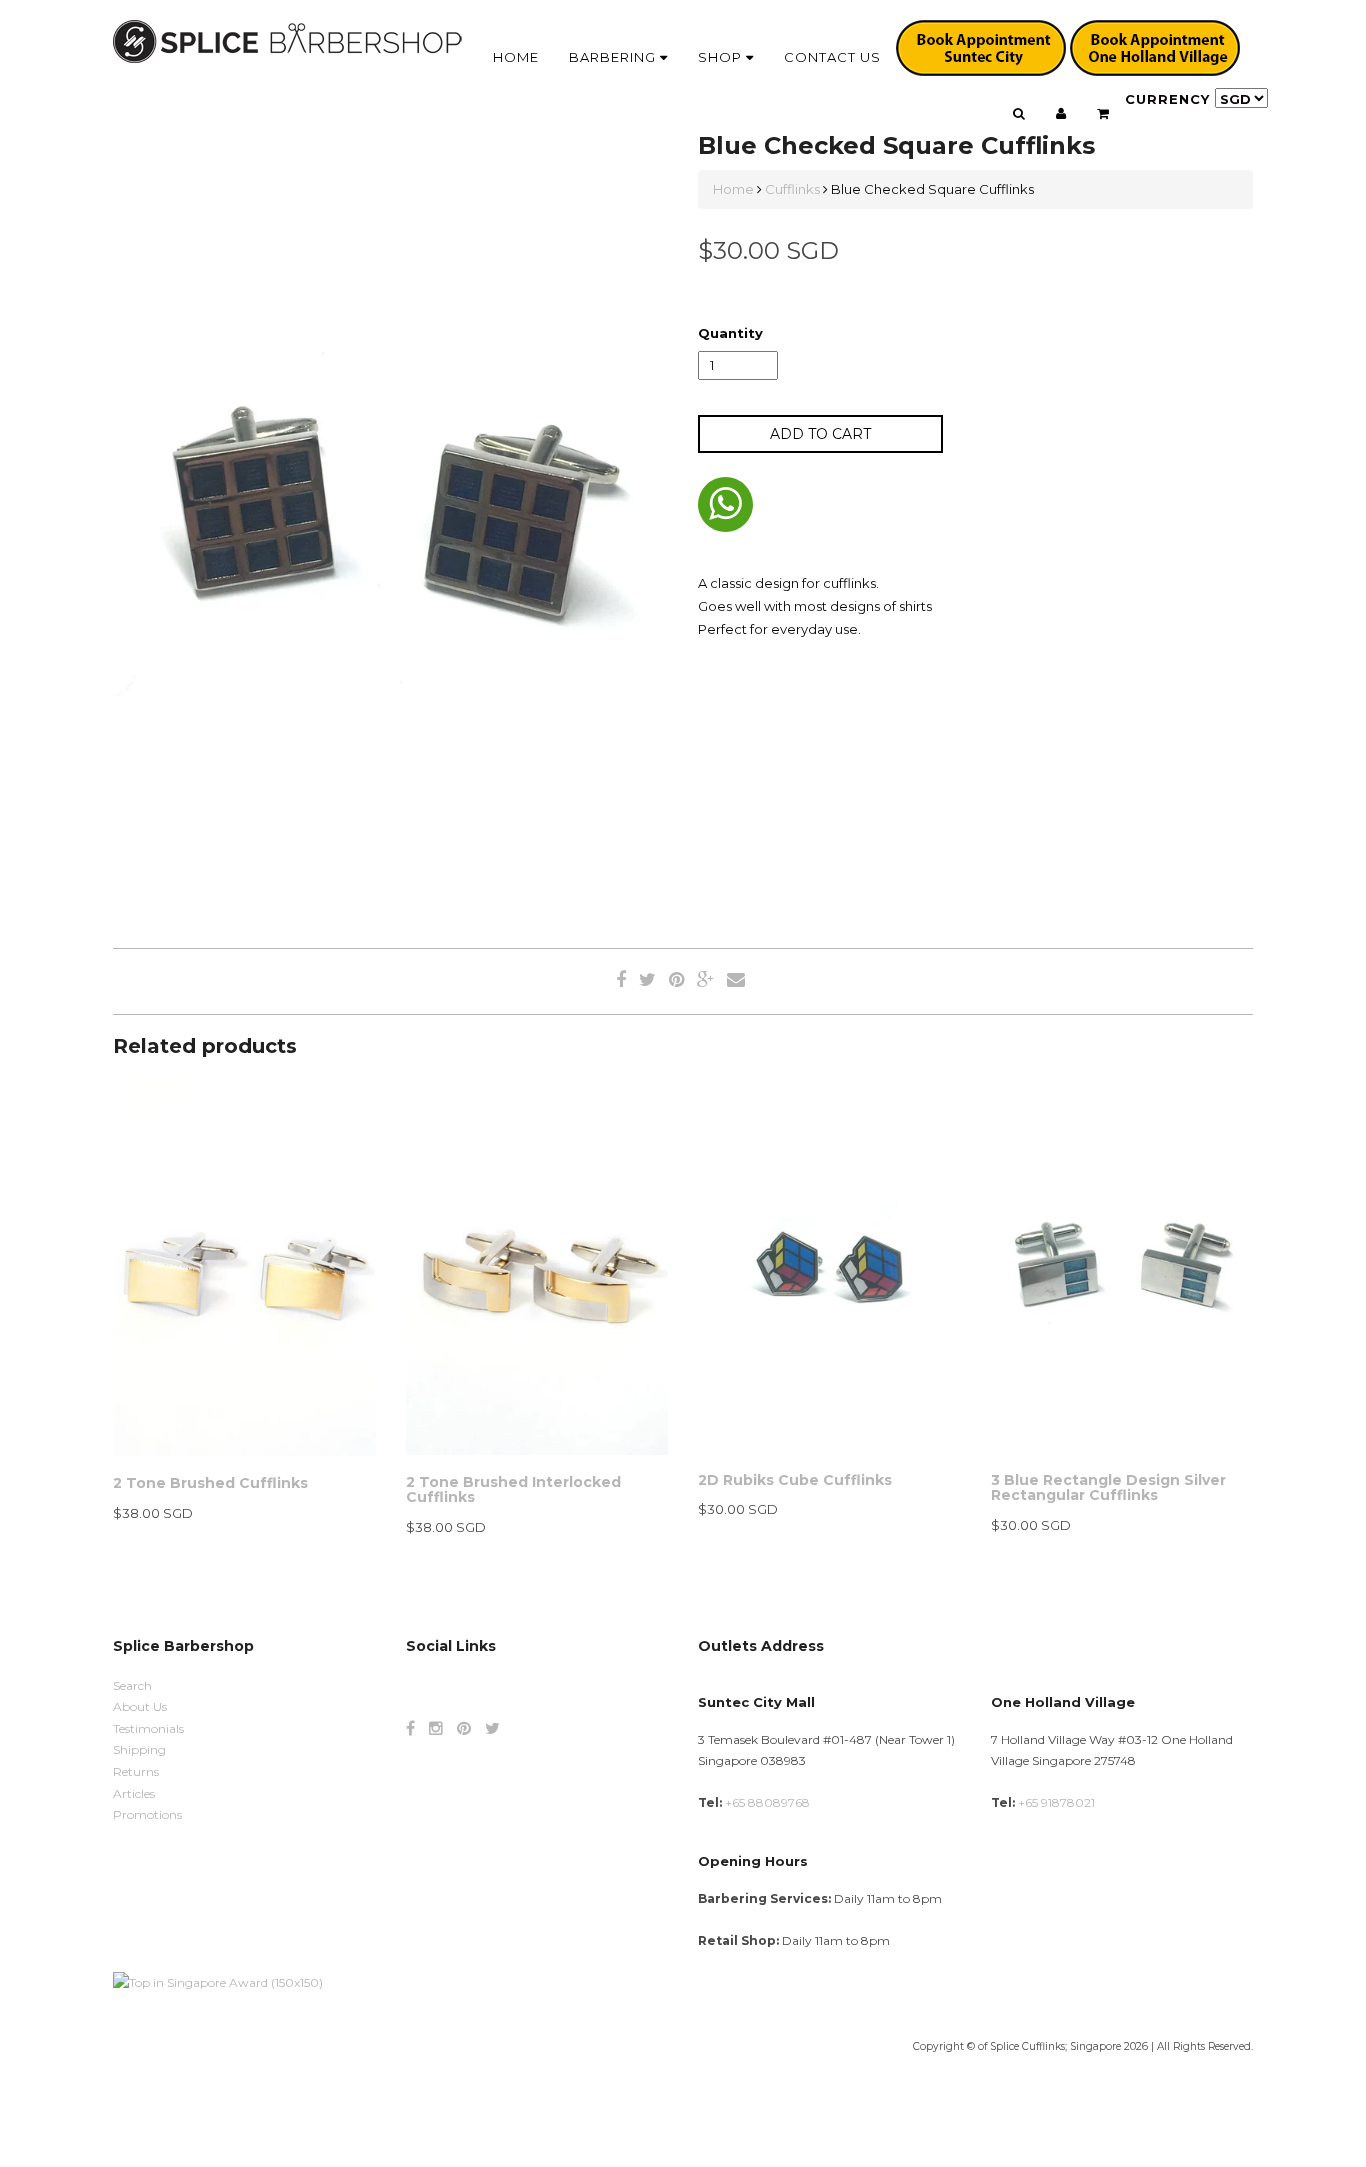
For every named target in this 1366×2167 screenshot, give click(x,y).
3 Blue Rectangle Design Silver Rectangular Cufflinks (1108, 1487)
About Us (140, 1706)
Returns (136, 1771)
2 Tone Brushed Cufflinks (210, 1483)
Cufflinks (792, 189)
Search (132, 1685)
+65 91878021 (1056, 1802)
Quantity (730, 333)
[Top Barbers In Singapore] (218, 1981)
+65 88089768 (767, 1802)
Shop (722, 57)
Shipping (139, 1749)
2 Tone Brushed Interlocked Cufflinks (513, 1489)
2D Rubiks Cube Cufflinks (795, 1480)
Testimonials (148, 1728)
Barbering (614, 57)
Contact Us (832, 57)
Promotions (147, 1814)
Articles (134, 1793)
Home (516, 57)
